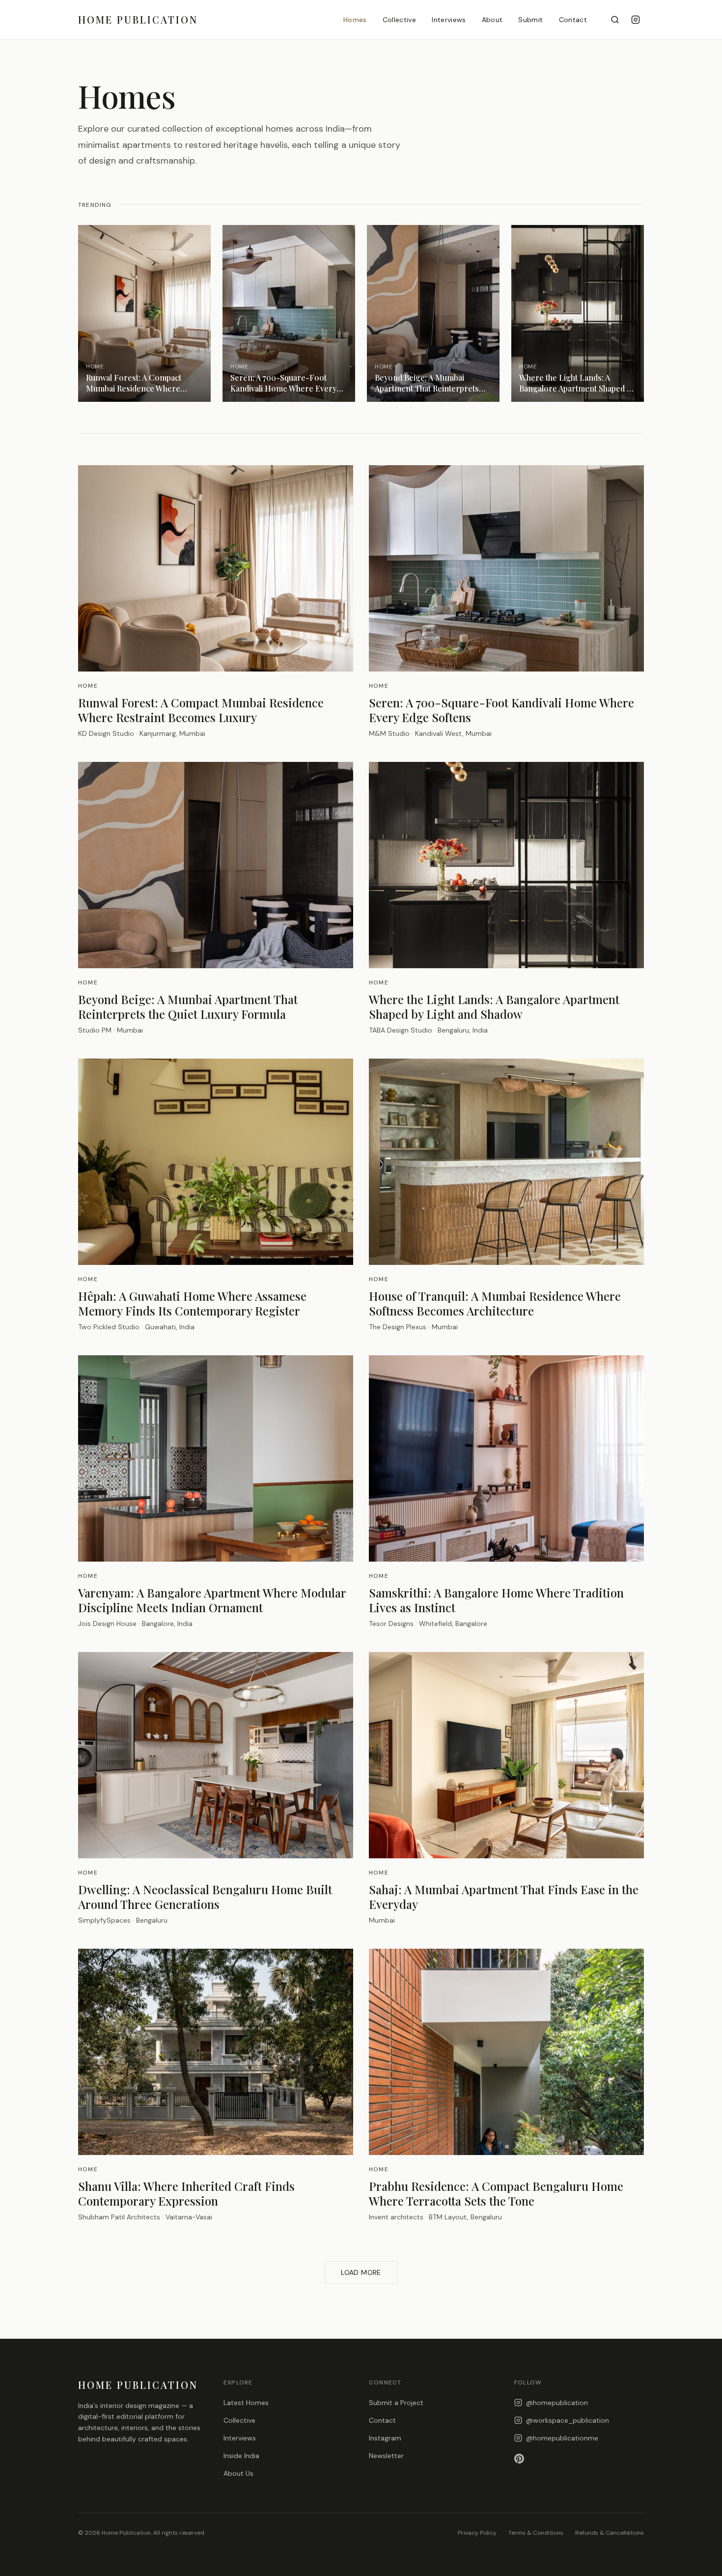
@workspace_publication (568, 2420)
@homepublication (557, 2403)
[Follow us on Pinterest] (579, 2459)
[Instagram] (636, 20)
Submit (530, 20)
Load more (361, 2272)
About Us (238, 2473)
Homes (355, 20)
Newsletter (386, 2456)
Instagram (385, 2438)
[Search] (615, 20)
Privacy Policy (477, 2533)
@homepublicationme (562, 2438)
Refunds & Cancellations (610, 2533)
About (492, 20)
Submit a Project (396, 2403)
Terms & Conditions (536, 2533)
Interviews (449, 20)
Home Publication (138, 19)
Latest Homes (246, 2403)
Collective (400, 20)
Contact (573, 20)
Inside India (241, 2456)
